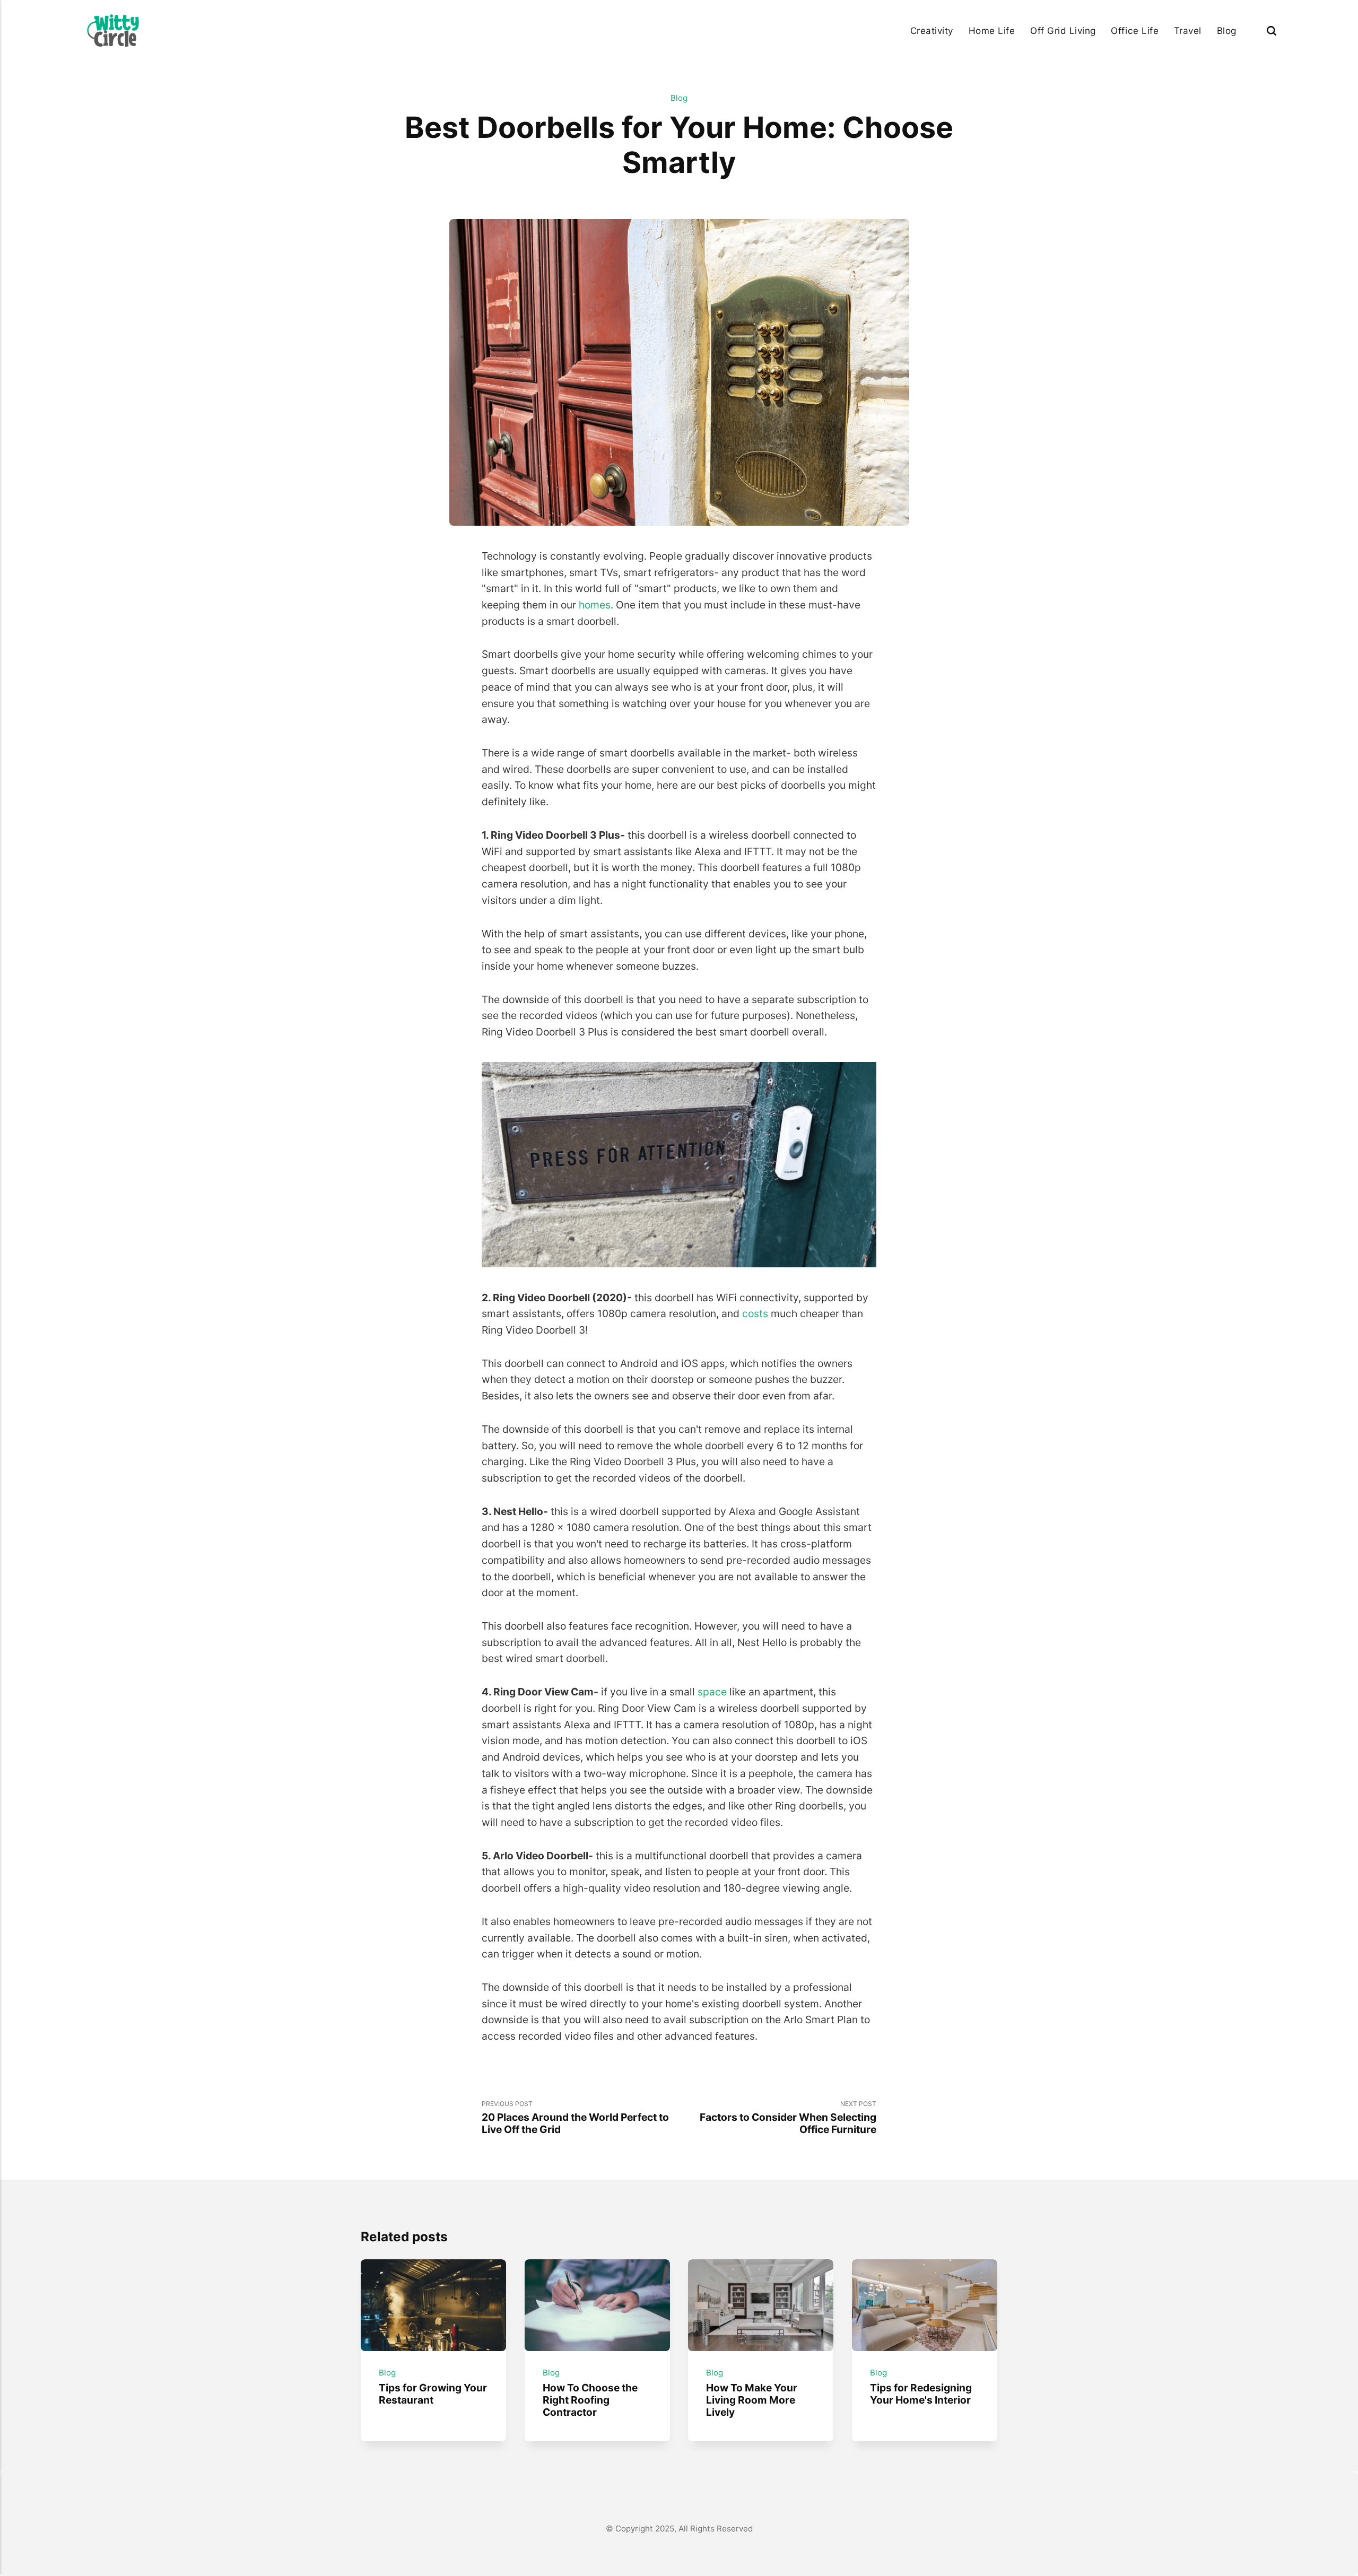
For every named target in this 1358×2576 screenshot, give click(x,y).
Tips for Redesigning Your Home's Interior (921, 2393)
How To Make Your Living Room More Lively (752, 2399)
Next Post (788, 2118)
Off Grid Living (1063, 31)
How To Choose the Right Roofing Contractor (590, 2399)
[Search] (1272, 31)
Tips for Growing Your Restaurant (433, 2393)
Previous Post (575, 2118)
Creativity (932, 31)
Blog (1227, 31)
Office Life (1135, 31)
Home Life (992, 31)
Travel (1188, 31)
